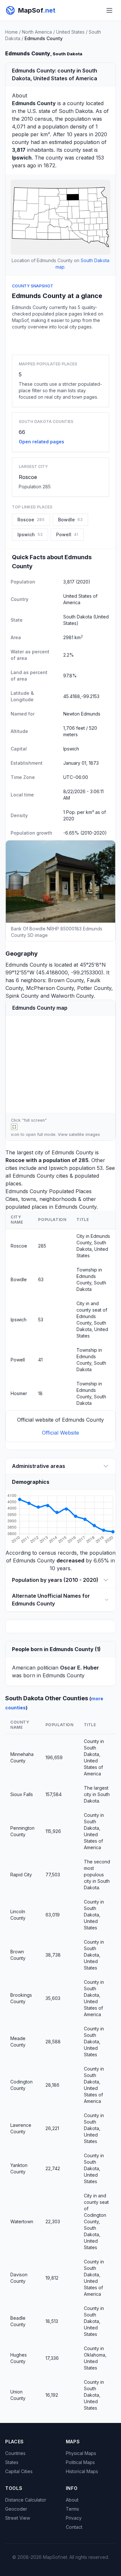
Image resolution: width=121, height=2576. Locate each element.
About (72, 2500)
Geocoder (16, 2509)
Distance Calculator (26, 2500)
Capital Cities (19, 2471)
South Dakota (76, 111)
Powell (18, 1360)
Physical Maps (81, 2453)
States (12, 2462)
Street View (18, 2518)
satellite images (84, 1134)
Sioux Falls (22, 1794)
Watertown (22, 2221)
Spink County (22, 996)
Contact (74, 2527)
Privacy (74, 2518)
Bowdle (19, 1279)
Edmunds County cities (40, 1176)
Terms (72, 2509)
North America (37, 32)
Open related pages (41, 442)
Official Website (60, 1433)
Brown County (66, 980)
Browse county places (61, 341)
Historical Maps (82, 2471)
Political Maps (80, 2462)
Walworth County (72, 996)
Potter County (94, 988)
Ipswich (58, 1168)
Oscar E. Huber (80, 1668)
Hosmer (19, 1393)
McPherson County (50, 988)
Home (11, 32)
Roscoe (28, 477)
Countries (15, 2453)
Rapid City (21, 1875)
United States (70, 32)
